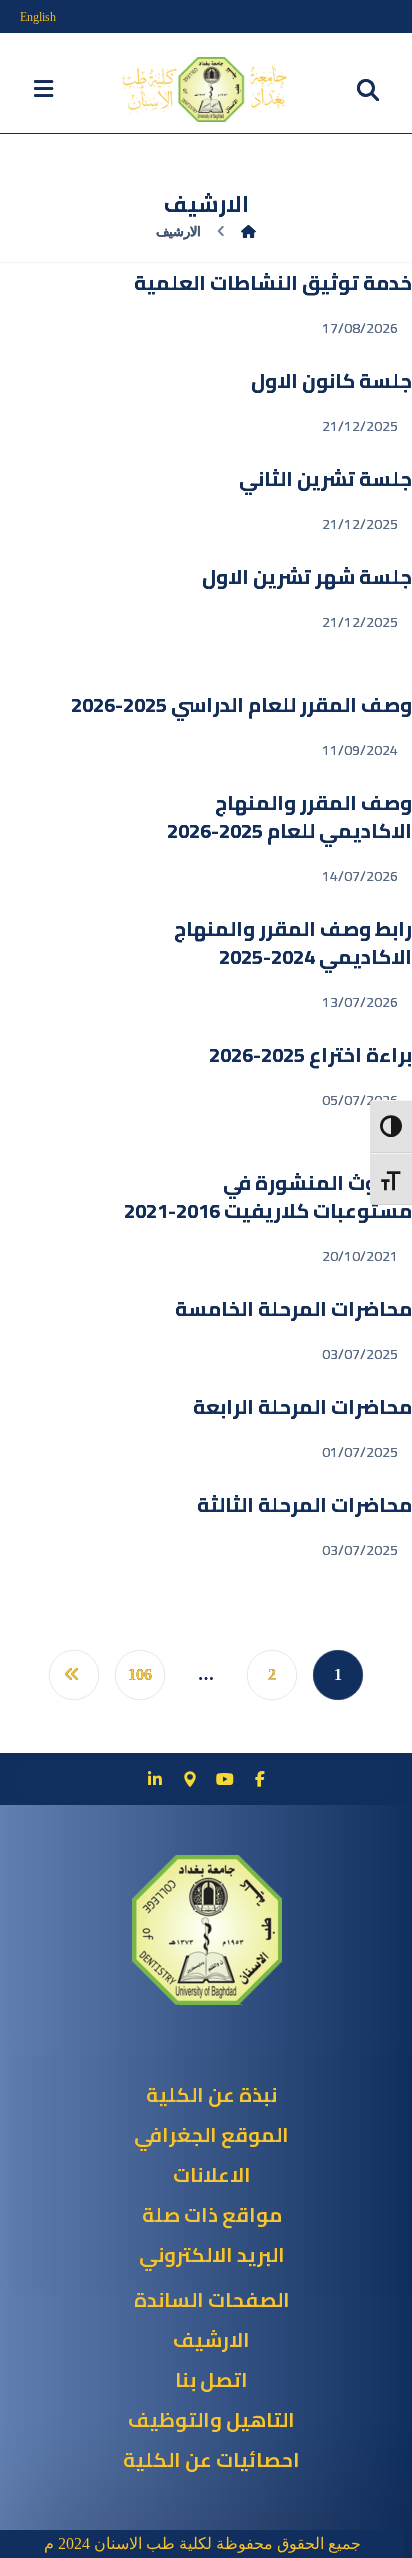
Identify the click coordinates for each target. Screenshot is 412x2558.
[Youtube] (225, 1779)
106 (140, 1675)
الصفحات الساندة (212, 2299)
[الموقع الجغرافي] (190, 1779)
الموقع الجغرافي (211, 2134)
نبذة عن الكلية (211, 2094)
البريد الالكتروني (212, 2254)
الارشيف (211, 2339)
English (38, 17)
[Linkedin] (155, 1779)
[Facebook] (260, 1779)
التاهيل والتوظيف (211, 2419)
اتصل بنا (211, 2379)
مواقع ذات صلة (212, 2214)
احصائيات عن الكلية (211, 2459)
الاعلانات (212, 2174)
